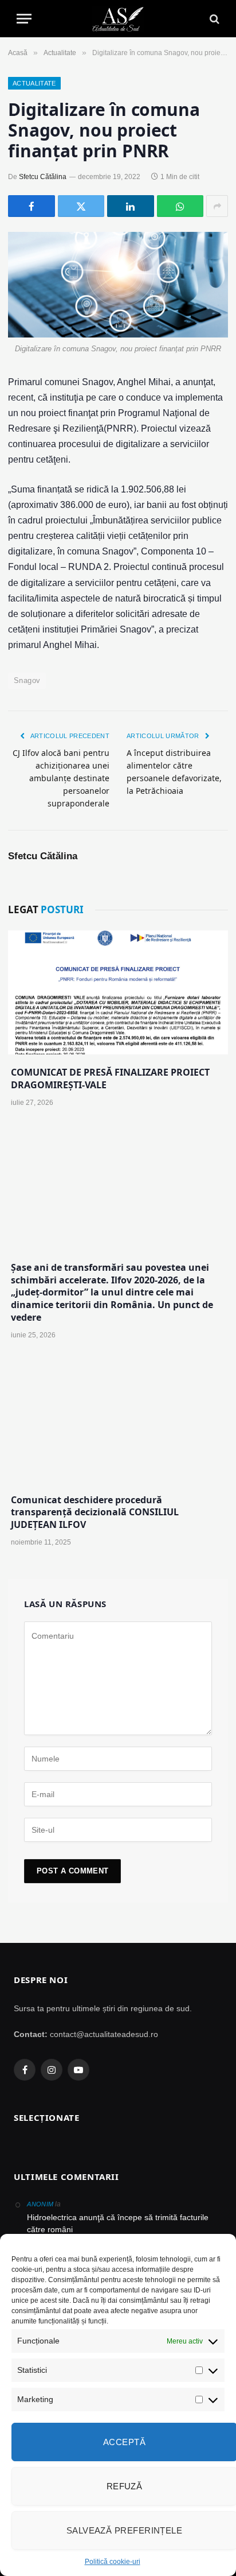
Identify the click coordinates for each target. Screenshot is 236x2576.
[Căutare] (213, 19)
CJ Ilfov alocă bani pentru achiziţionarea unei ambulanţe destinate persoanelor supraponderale (61, 778)
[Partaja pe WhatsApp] (180, 206)
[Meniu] (24, 19)
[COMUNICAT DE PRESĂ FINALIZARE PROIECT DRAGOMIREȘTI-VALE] (118, 992)
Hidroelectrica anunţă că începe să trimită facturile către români (118, 2223)
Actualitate (34, 83)
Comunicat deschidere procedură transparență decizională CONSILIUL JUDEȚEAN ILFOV (95, 1512)
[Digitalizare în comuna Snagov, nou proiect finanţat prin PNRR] (118, 285)
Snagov (27, 680)
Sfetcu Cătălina (43, 177)
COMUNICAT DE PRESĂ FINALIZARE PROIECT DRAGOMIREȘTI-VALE (110, 1078)
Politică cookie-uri (113, 2562)
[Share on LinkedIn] (131, 206)
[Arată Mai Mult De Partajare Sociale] (217, 206)
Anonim (40, 2204)
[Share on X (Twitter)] (81, 206)
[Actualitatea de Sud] (118, 19)
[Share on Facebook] (32, 206)
